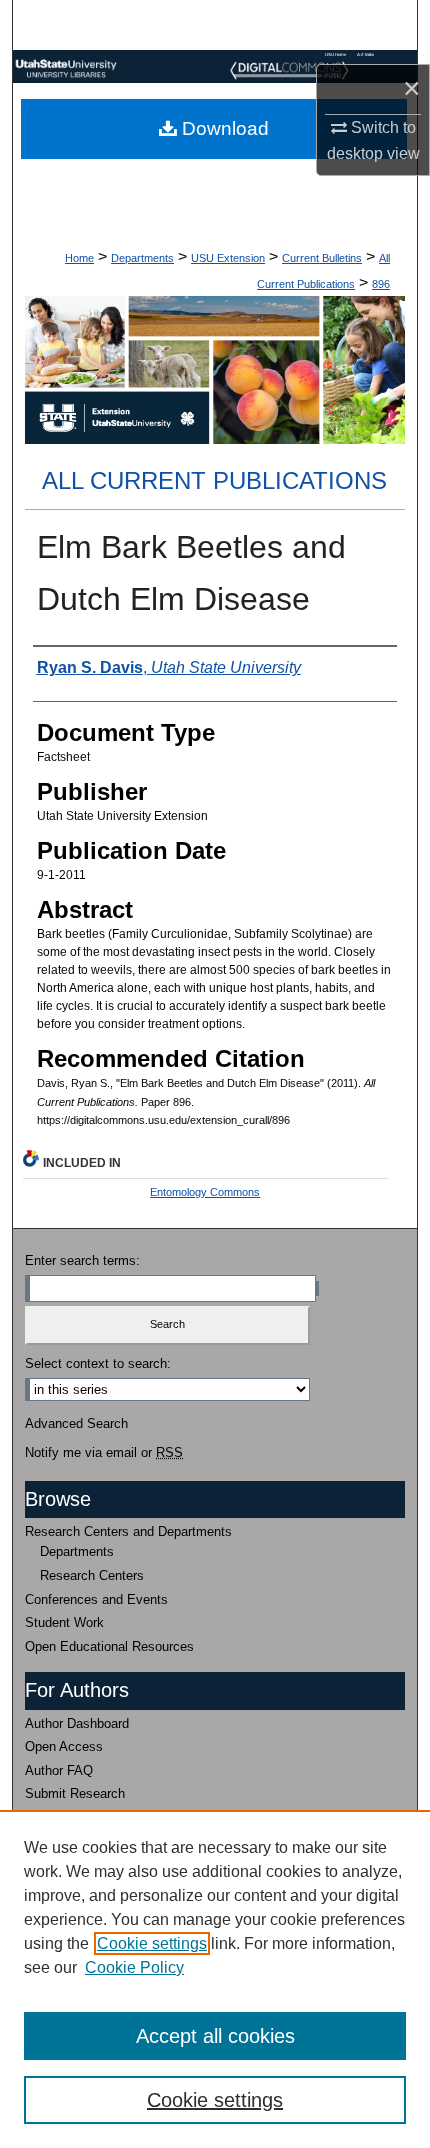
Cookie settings (152, 1943)
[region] (215, 1979)
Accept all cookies (215, 2036)
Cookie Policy (134, 1967)
